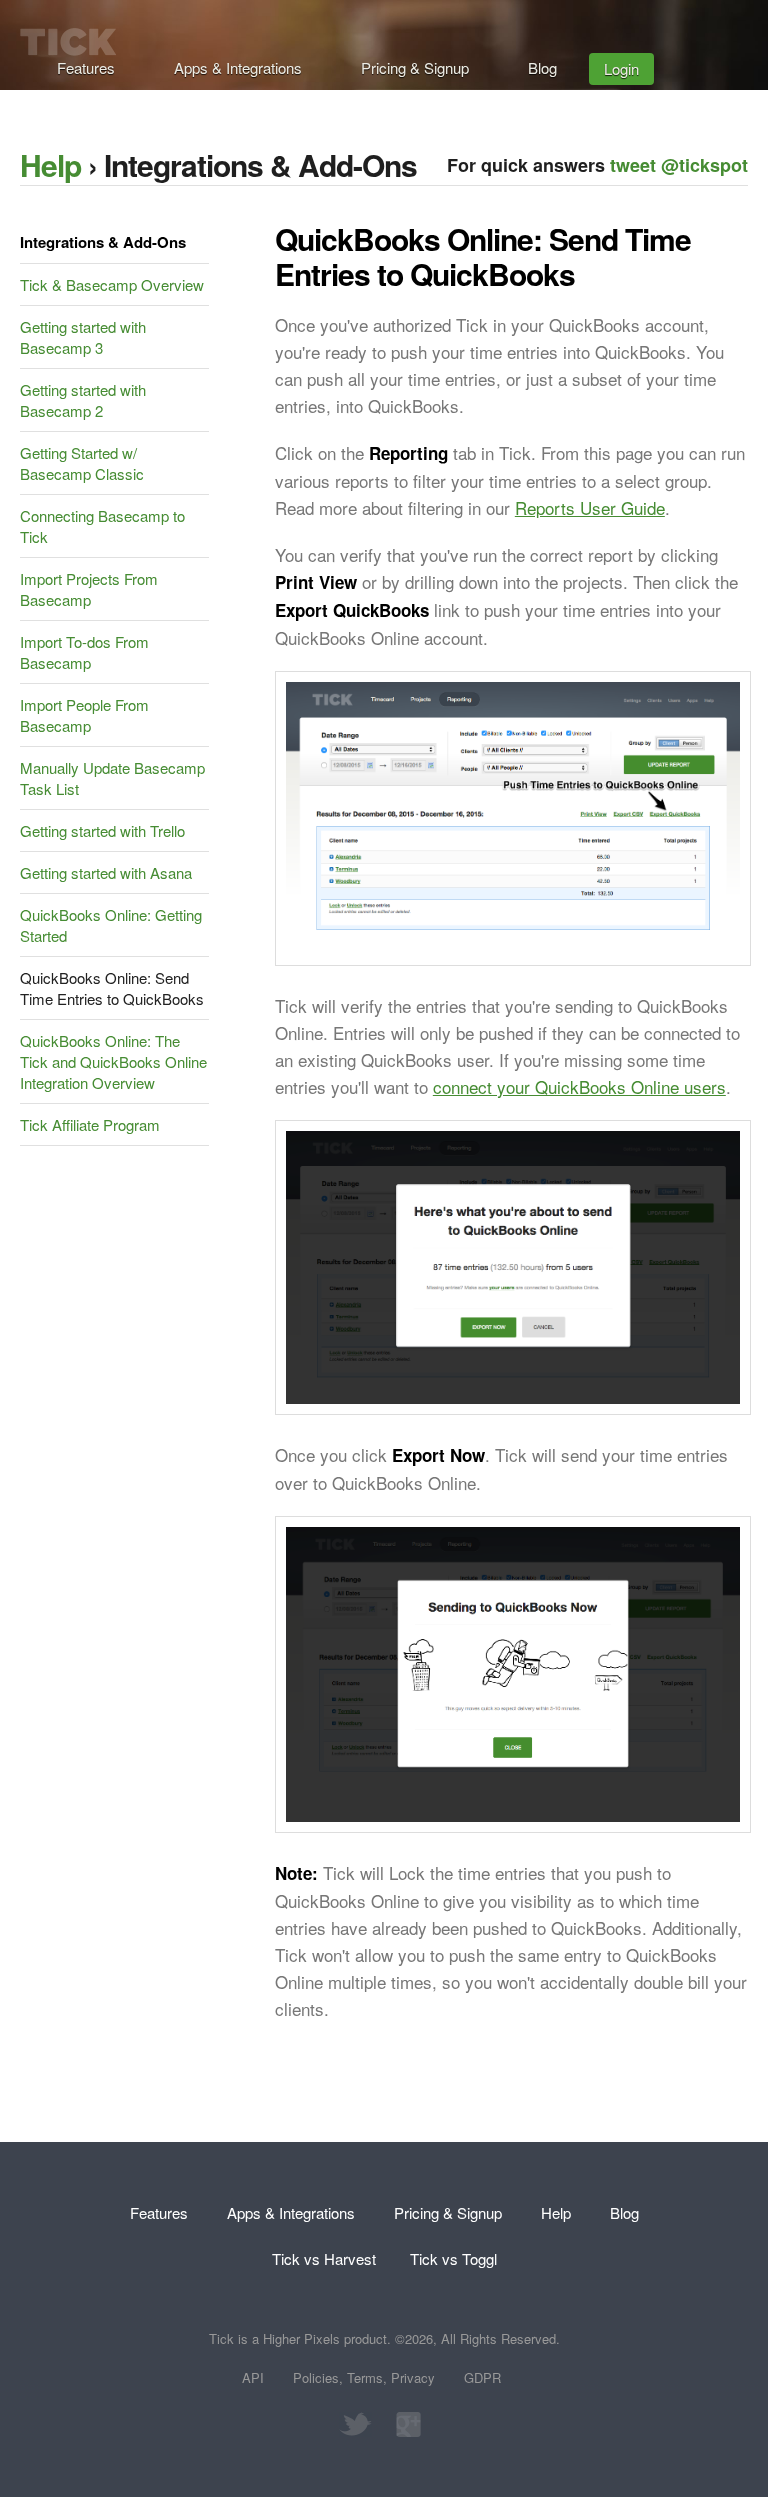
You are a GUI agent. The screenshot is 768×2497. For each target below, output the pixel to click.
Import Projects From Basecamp (89, 589)
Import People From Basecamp (84, 715)
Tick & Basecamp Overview (112, 284)
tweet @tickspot (679, 165)
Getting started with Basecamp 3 (83, 337)
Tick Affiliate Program (90, 1124)
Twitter (354, 2424)
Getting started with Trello (102, 830)
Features (86, 67)
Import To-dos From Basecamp (84, 652)
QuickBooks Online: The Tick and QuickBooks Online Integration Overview (113, 1061)
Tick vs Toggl (453, 2258)
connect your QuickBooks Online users (579, 1086)
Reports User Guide (590, 507)
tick (68, 42)
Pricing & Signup (415, 67)
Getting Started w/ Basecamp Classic (82, 463)
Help (50, 164)
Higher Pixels (301, 2338)
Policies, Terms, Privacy (364, 2377)
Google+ (403, 2424)
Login (621, 68)
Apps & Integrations (238, 67)
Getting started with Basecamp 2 (83, 400)
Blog (542, 67)
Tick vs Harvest (324, 2258)
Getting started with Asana (106, 872)
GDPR (482, 2377)
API (253, 2377)
